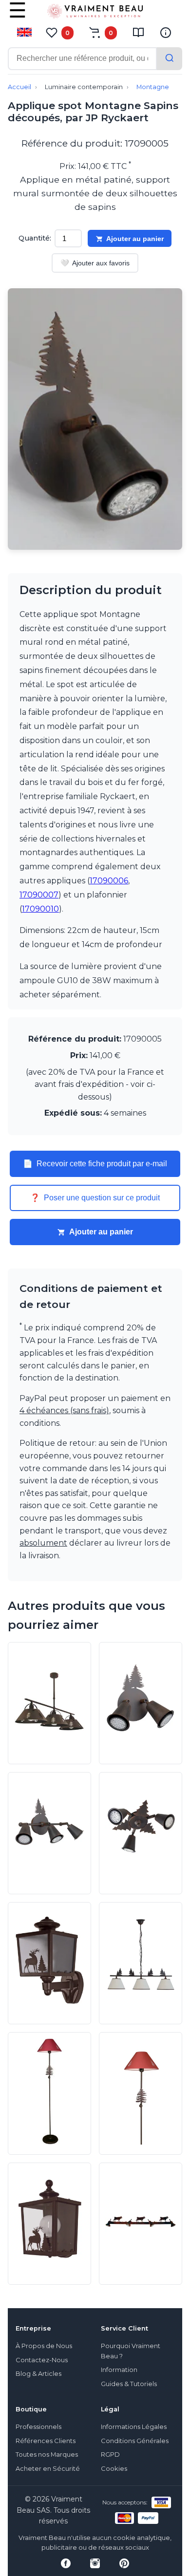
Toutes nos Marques (47, 2455)
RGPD (110, 2455)
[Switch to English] (24, 32)
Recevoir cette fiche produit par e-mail (95, 1164)
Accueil (19, 87)
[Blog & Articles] (138, 33)
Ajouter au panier (135, 239)
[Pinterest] (124, 2563)
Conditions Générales (135, 2441)
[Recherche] (170, 59)
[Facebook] (66, 2563)
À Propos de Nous (44, 2346)
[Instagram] (95, 2563)
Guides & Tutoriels (129, 2384)
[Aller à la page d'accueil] (95, 13)
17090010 (40, 909)
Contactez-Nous (42, 2360)
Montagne (153, 87)
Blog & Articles (38, 2374)
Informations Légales (134, 2427)
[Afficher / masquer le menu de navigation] (18, 17)
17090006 (109, 881)
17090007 (39, 895)
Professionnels (38, 2427)
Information (119, 2370)
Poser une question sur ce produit (95, 1198)
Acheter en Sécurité (48, 2469)
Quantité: (35, 238)
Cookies (114, 2469)
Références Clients (46, 2441)
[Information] (166, 33)
